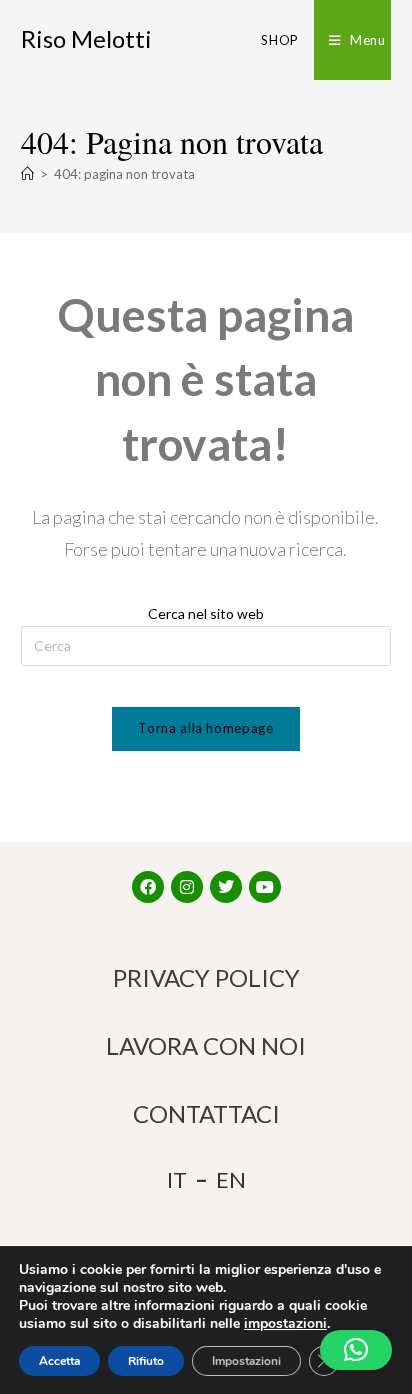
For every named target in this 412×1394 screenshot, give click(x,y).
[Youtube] (265, 887)
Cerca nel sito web (206, 613)
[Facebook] (148, 887)
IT (177, 1179)
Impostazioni (246, 1361)
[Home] (27, 174)
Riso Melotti (86, 38)
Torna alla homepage (205, 728)
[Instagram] (187, 887)
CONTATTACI (206, 1113)
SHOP (279, 40)
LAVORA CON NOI (206, 1045)
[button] (356, 1350)
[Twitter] (226, 887)
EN (231, 1179)
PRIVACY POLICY (206, 977)
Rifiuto (146, 1361)
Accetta (59, 1361)
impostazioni (285, 1324)
